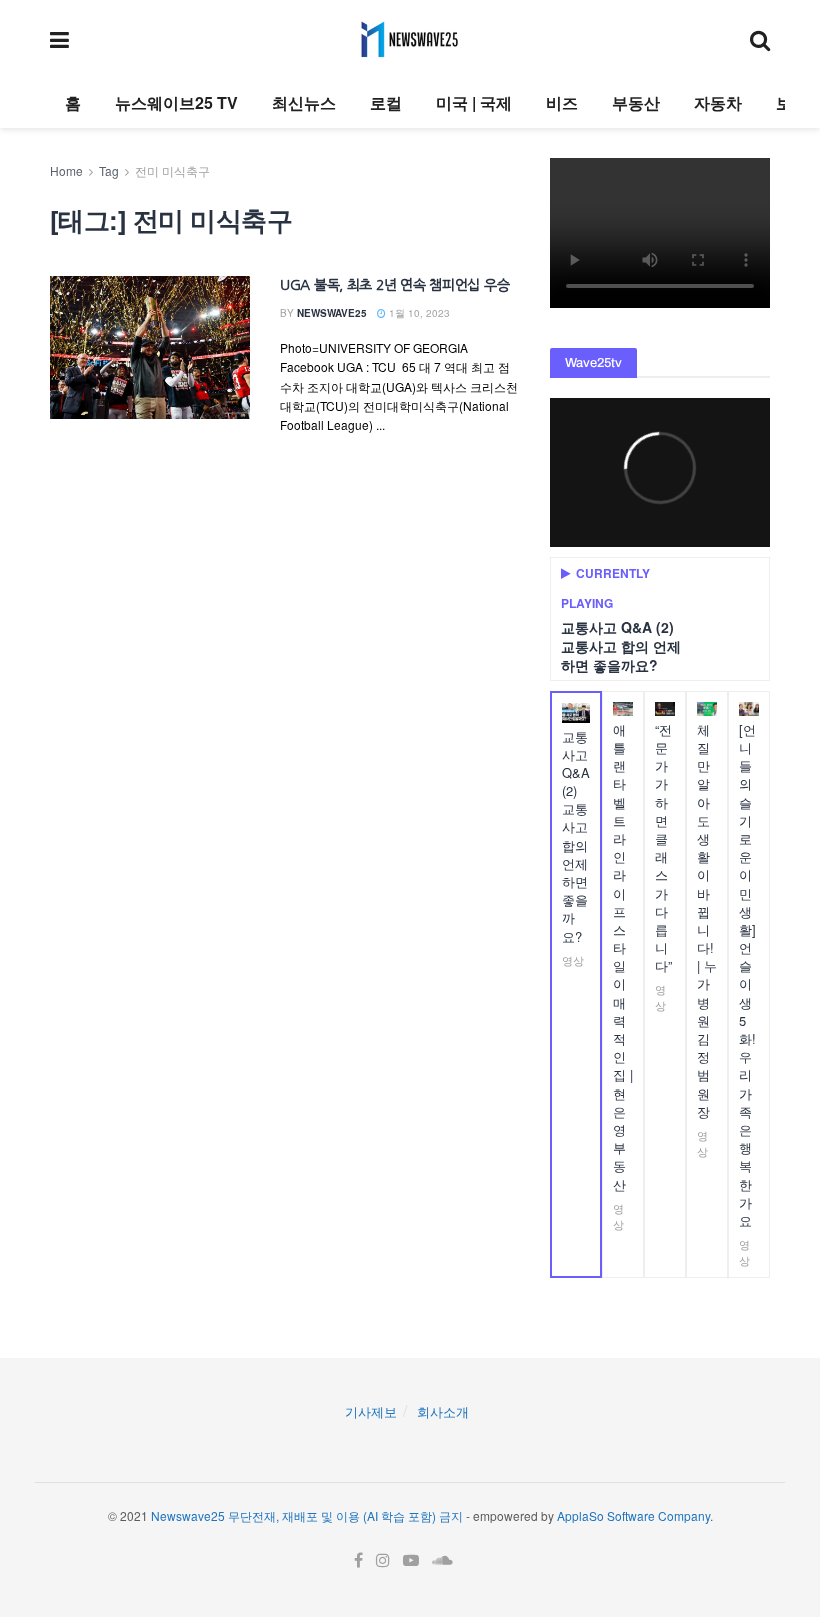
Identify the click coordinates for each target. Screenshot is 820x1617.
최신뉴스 (304, 102)
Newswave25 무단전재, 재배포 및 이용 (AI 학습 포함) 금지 (307, 1515)
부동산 (636, 102)
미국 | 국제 (474, 102)
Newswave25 (332, 313)
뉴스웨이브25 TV (176, 102)
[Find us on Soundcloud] (442, 1561)
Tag (109, 170)
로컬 (386, 102)
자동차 (718, 102)
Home (66, 170)
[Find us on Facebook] (358, 1561)
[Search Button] (760, 39)
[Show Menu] (59, 39)
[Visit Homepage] (409, 39)
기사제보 (371, 1411)
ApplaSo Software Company (633, 1515)
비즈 (562, 102)
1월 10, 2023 (418, 313)
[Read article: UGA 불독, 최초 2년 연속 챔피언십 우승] (150, 347)
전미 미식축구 (172, 170)
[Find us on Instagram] (383, 1561)
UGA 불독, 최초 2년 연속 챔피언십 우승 (394, 285)
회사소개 (443, 1411)
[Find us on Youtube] (411, 1561)
